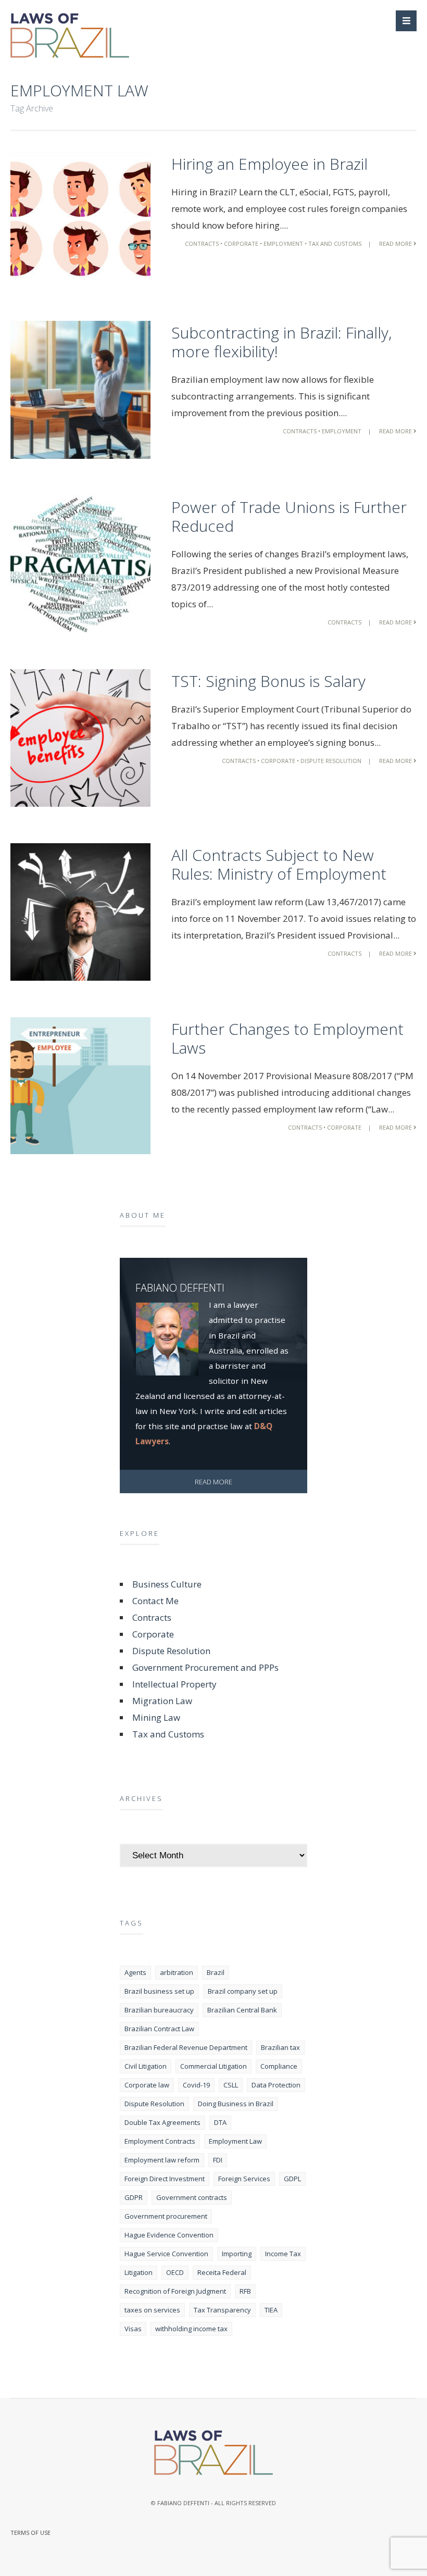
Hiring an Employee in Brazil (269, 164)
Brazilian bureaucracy (159, 2010)
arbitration (177, 1972)
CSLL (231, 2085)
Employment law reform (162, 2160)
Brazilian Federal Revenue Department (186, 2047)
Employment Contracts (160, 2141)
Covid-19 (196, 2085)
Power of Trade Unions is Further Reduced (289, 516)
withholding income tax (191, 2329)
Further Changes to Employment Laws (287, 1038)
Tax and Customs (335, 243)
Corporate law (147, 2085)
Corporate (241, 243)
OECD (175, 2272)
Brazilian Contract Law (159, 2029)
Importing (237, 2254)
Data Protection (276, 2085)
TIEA (271, 2310)
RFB (245, 2291)
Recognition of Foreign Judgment (175, 2291)
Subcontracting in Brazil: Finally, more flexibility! (281, 342)
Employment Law (235, 2141)
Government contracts (192, 2197)
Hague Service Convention (166, 2254)
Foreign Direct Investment (165, 2179)
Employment (283, 243)
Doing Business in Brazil (236, 2104)
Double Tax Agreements (162, 2122)
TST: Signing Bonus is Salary (268, 681)
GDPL (292, 2179)
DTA (220, 2122)
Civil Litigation (146, 2066)
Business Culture (167, 1584)
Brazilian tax (280, 2047)
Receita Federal (222, 2272)
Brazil (216, 1972)
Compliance (279, 2066)
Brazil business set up (159, 1991)
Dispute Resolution (331, 761)
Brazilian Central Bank (242, 2010)
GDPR (134, 2197)
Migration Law (162, 1701)
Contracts (202, 243)
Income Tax (283, 2254)
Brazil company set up (243, 1991)
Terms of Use (30, 2533)
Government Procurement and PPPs (205, 1667)
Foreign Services (244, 2179)
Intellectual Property (174, 1684)
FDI (218, 2160)
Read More (396, 243)
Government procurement (166, 2216)
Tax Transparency (222, 2310)
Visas (133, 2329)
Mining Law (156, 1717)
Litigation (139, 2272)
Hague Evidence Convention (169, 2235)
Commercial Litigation (213, 2066)
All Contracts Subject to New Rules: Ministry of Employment (279, 864)
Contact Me (155, 1601)
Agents (135, 1972)
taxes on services (152, 2310)
